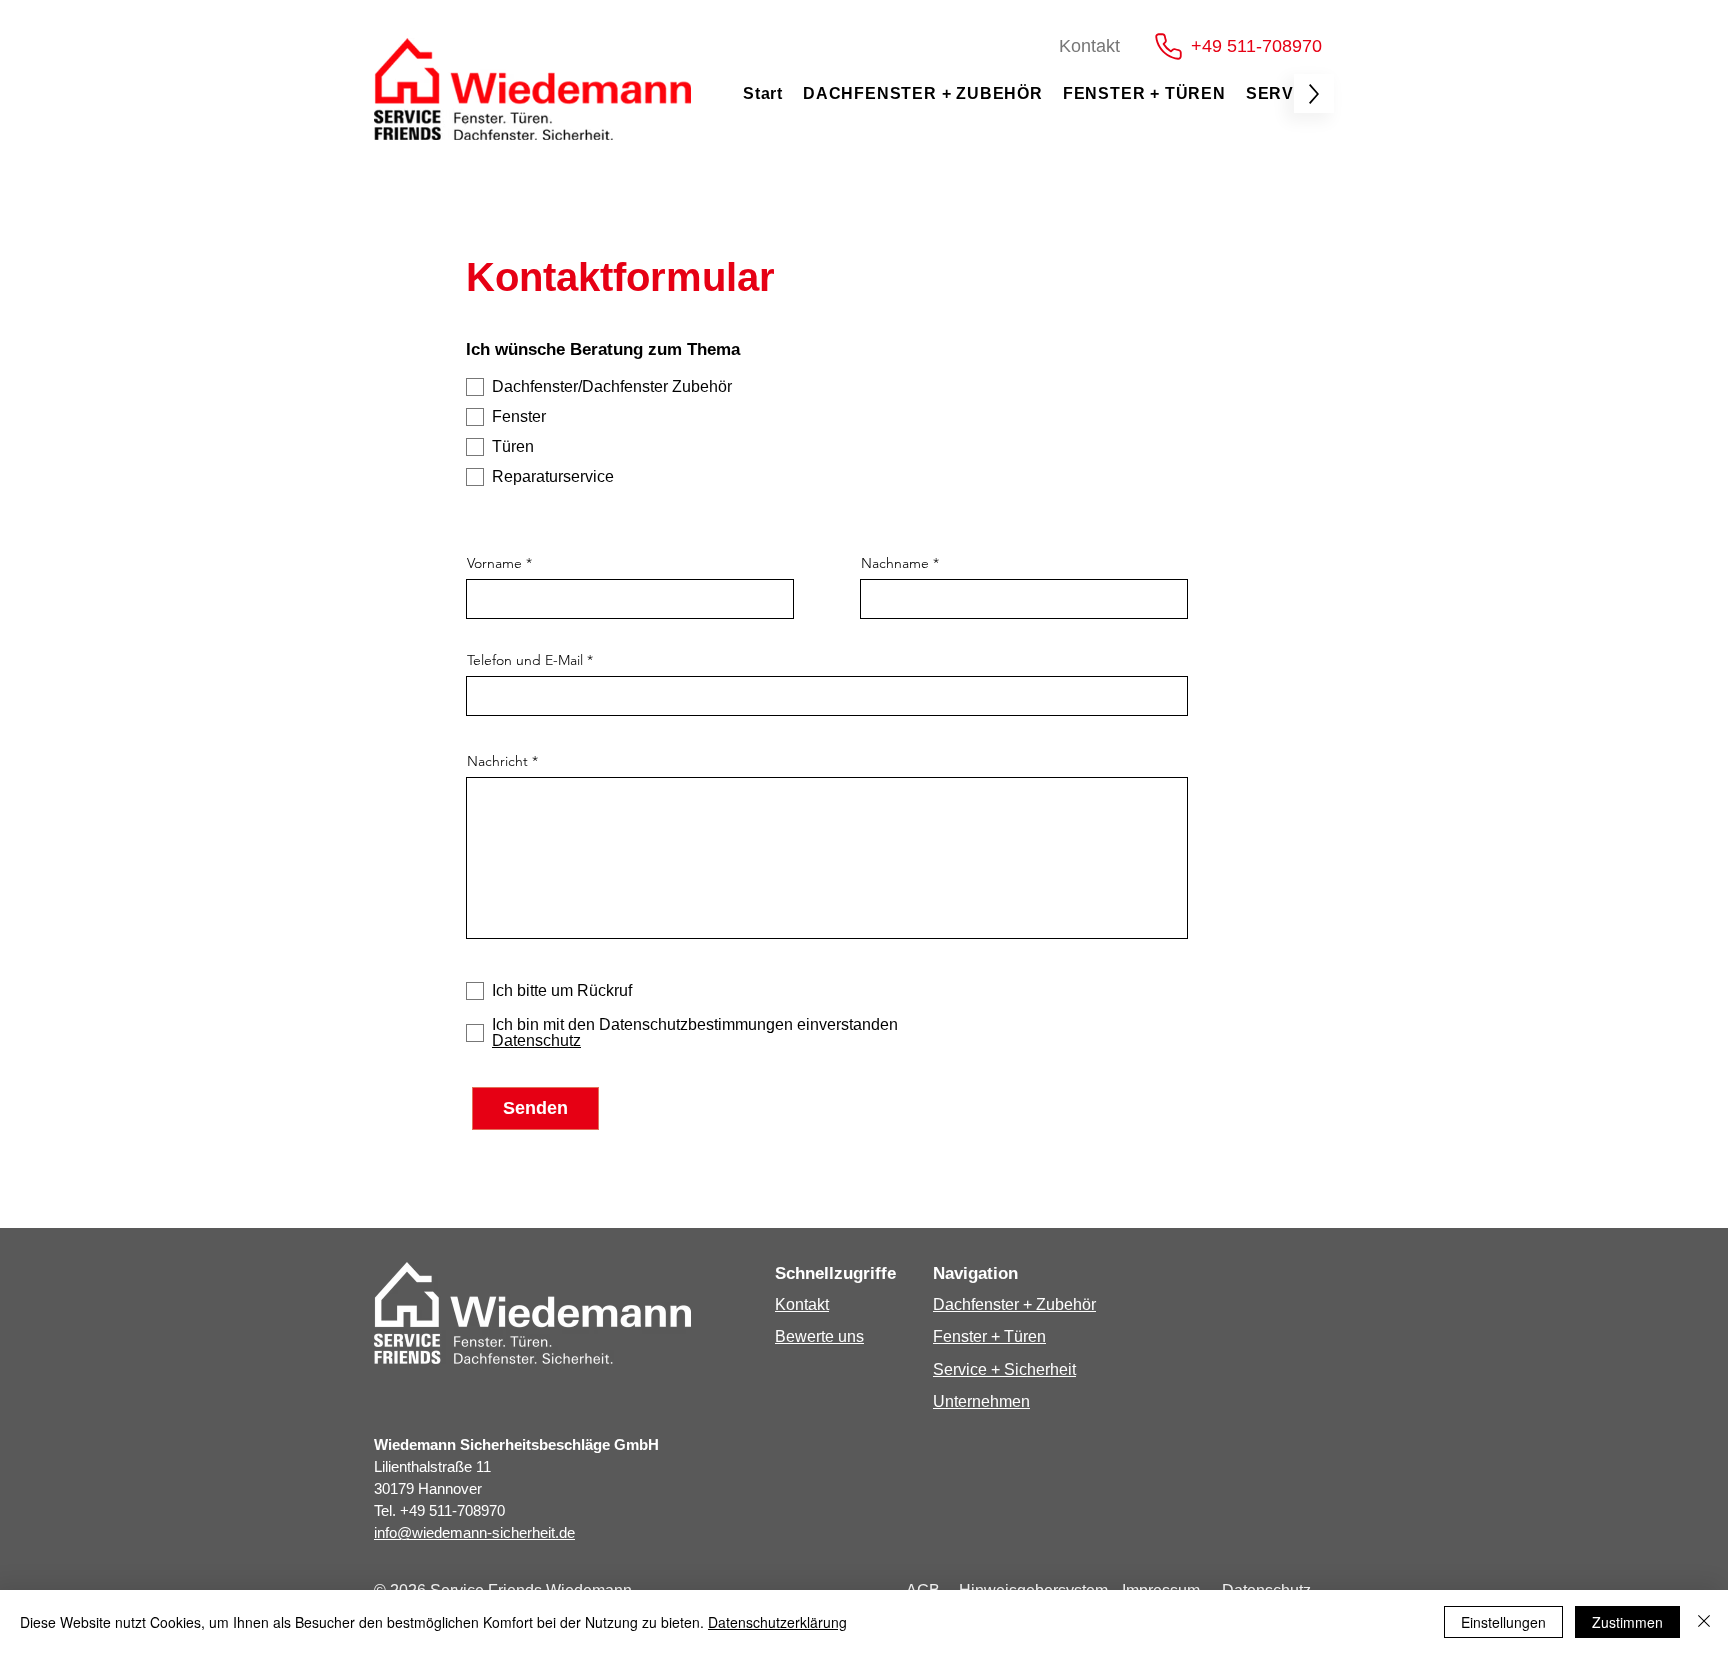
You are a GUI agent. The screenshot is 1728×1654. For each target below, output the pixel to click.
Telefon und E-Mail (525, 660)
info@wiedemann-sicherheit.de (474, 1532)
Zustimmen (1627, 1622)
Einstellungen (1503, 1622)
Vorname (494, 563)
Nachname (895, 563)
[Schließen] (1704, 1622)
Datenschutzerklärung (777, 1622)
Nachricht (497, 761)
